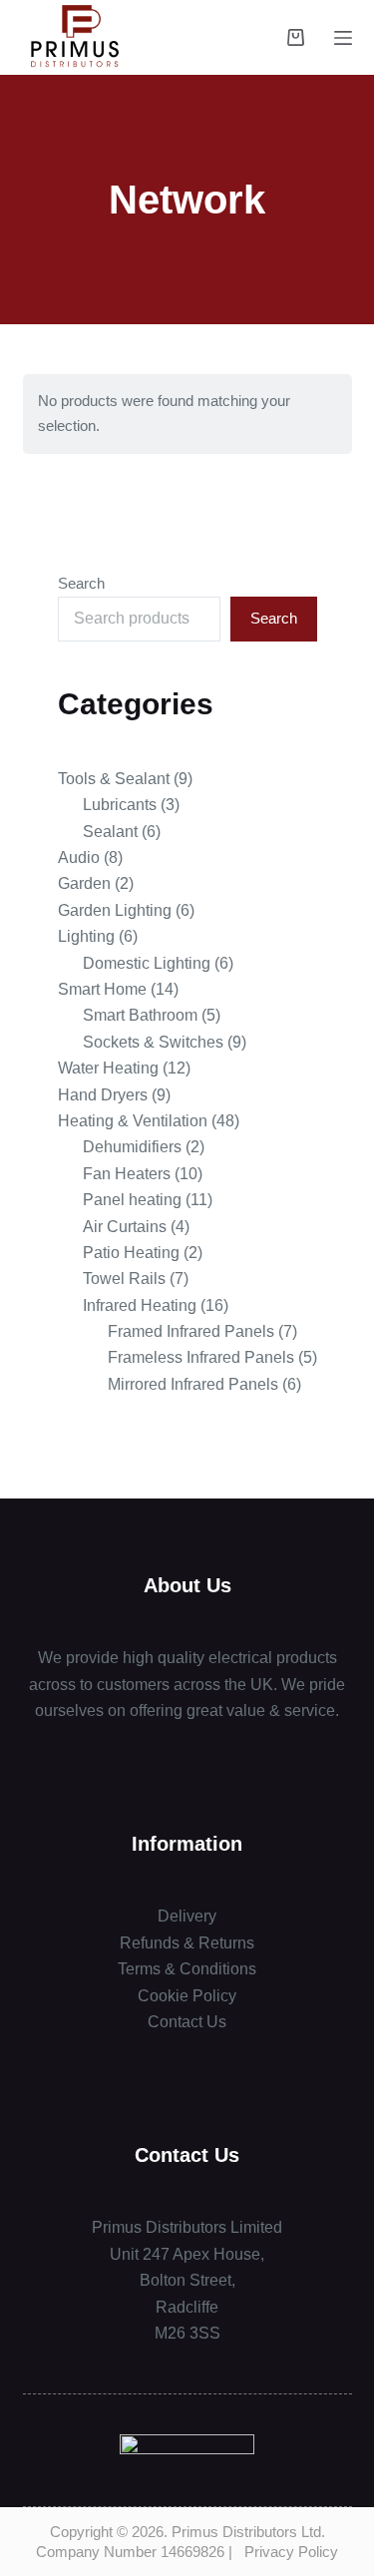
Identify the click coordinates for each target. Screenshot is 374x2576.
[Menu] (343, 38)
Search (81, 583)
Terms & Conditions (187, 1969)
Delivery (187, 1916)
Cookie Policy (187, 1996)
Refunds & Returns (187, 1943)
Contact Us (187, 2022)
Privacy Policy (291, 2552)
